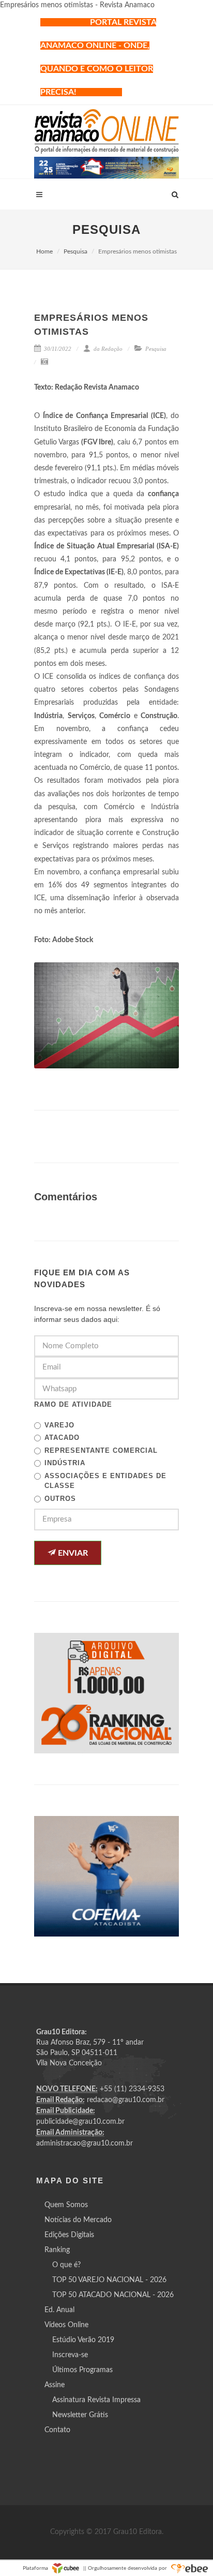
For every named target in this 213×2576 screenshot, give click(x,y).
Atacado (62, 1438)
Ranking (57, 2250)
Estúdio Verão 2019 (83, 2340)
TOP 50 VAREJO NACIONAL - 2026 (109, 2280)
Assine (55, 2385)
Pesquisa (75, 251)
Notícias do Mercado (78, 2220)
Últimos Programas (82, 2370)
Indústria (65, 1463)
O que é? (66, 2265)
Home (44, 251)
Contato (57, 2430)
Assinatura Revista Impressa (96, 2400)
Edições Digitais (69, 2235)
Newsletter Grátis (80, 2415)
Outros (60, 1499)
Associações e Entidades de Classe (105, 1481)
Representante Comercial (101, 1450)
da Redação (107, 349)
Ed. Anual (59, 2310)
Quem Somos (66, 2205)
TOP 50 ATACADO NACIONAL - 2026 (113, 2295)
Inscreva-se (70, 2355)
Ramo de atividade (73, 1404)
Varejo (59, 1425)
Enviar (72, 1553)
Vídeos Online (66, 2325)
